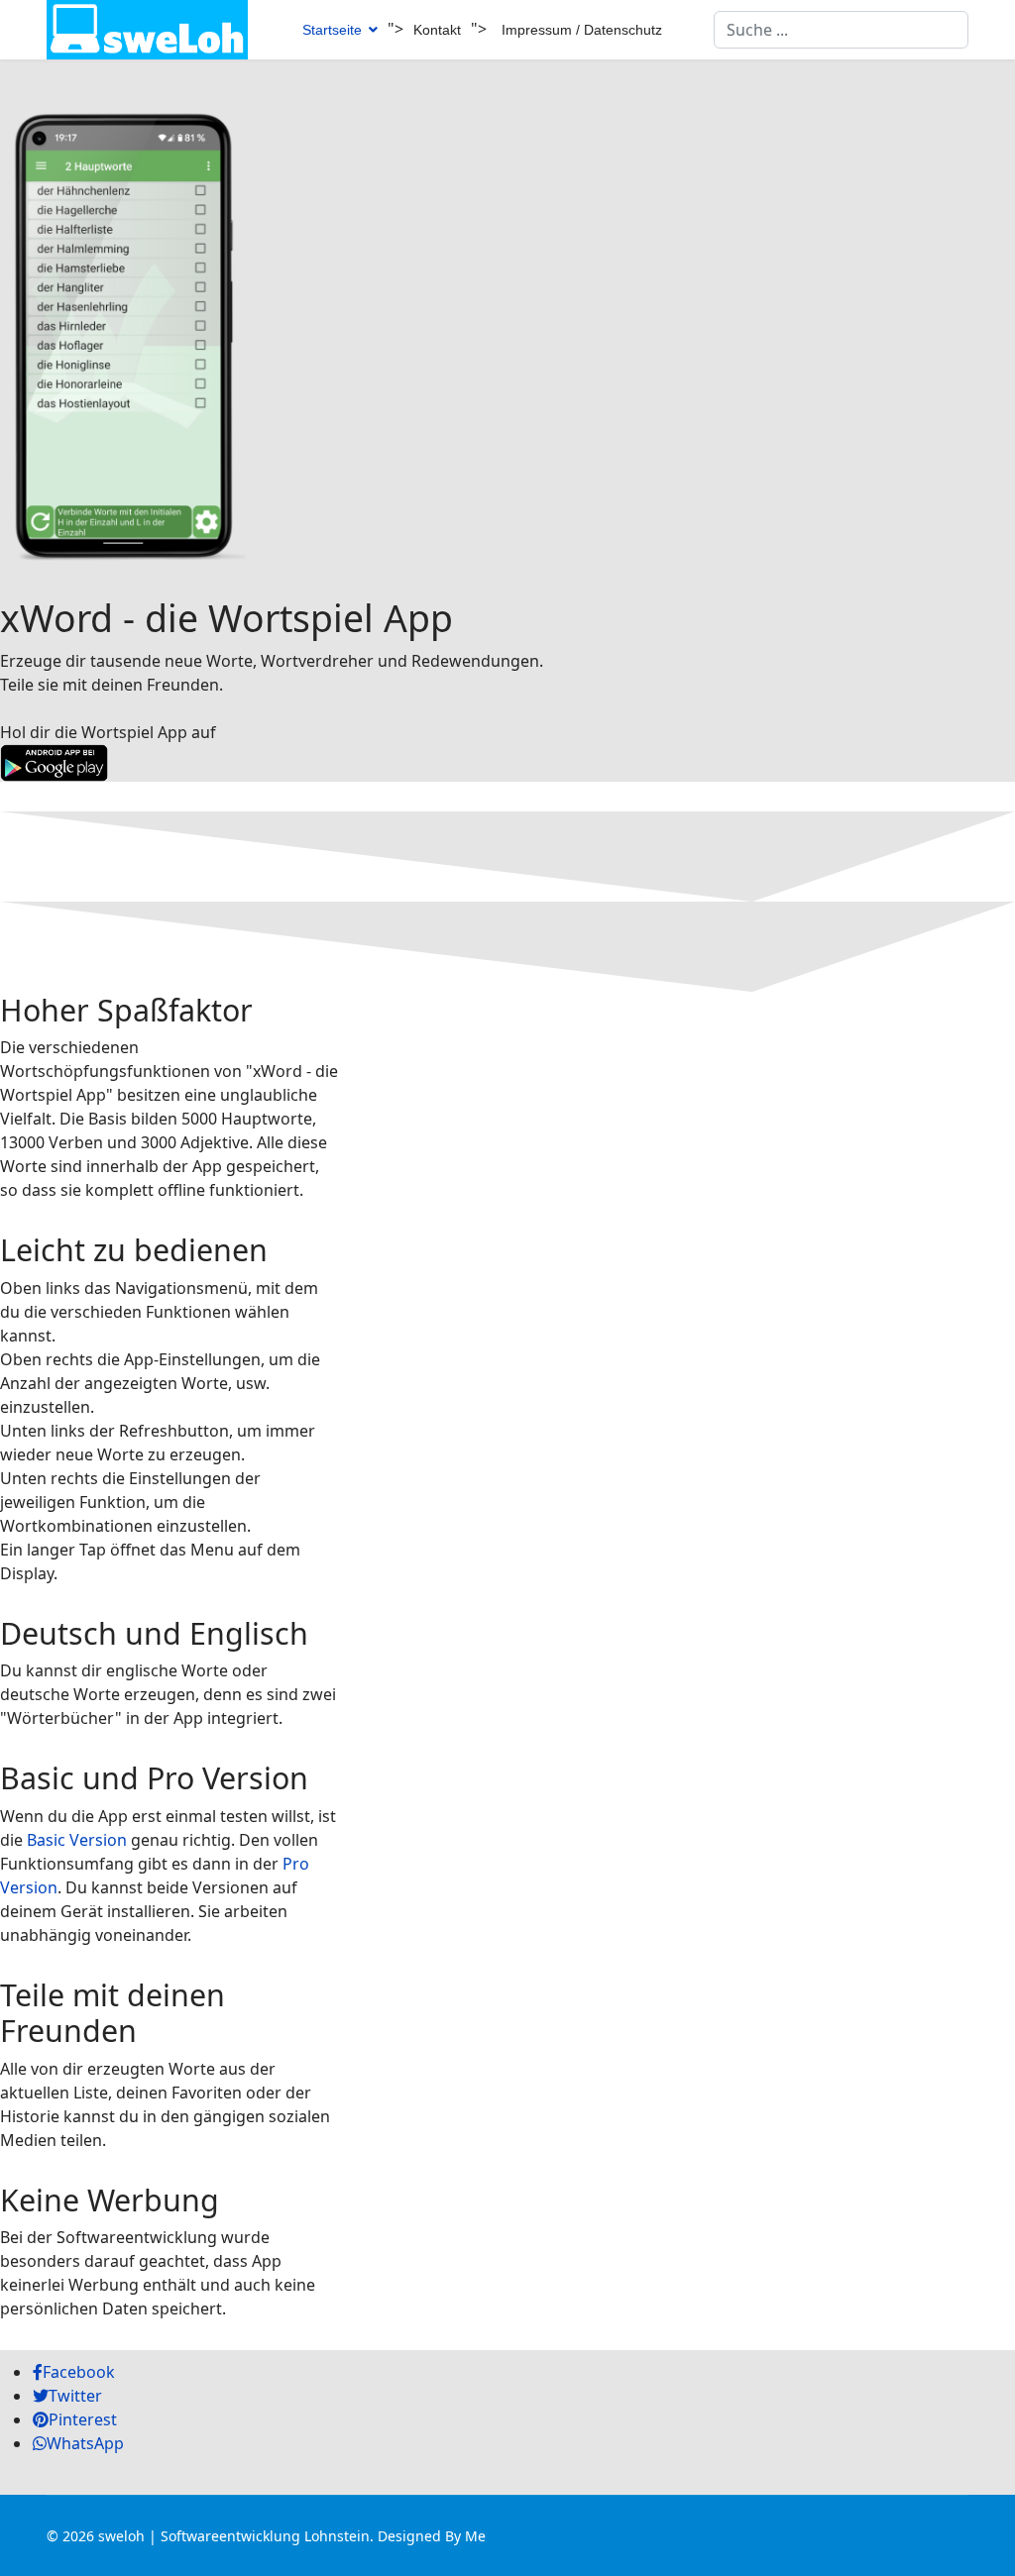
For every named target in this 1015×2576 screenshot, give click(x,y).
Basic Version (77, 1840)
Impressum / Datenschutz (582, 30)
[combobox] (841, 30)
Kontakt (437, 30)
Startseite (332, 30)
